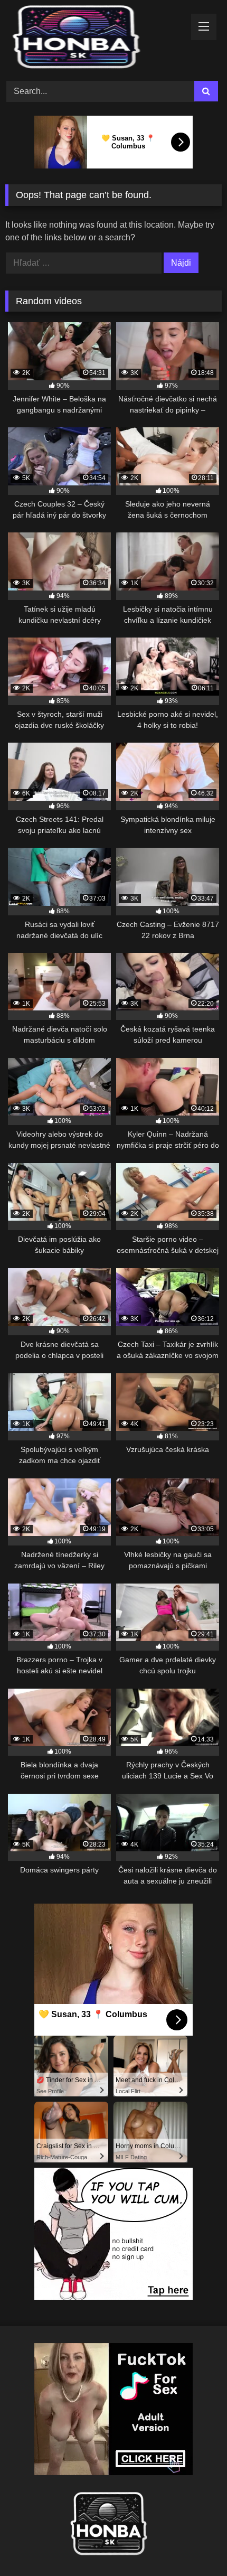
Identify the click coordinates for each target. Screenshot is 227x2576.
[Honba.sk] (93, 39)
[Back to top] (194, 2545)
